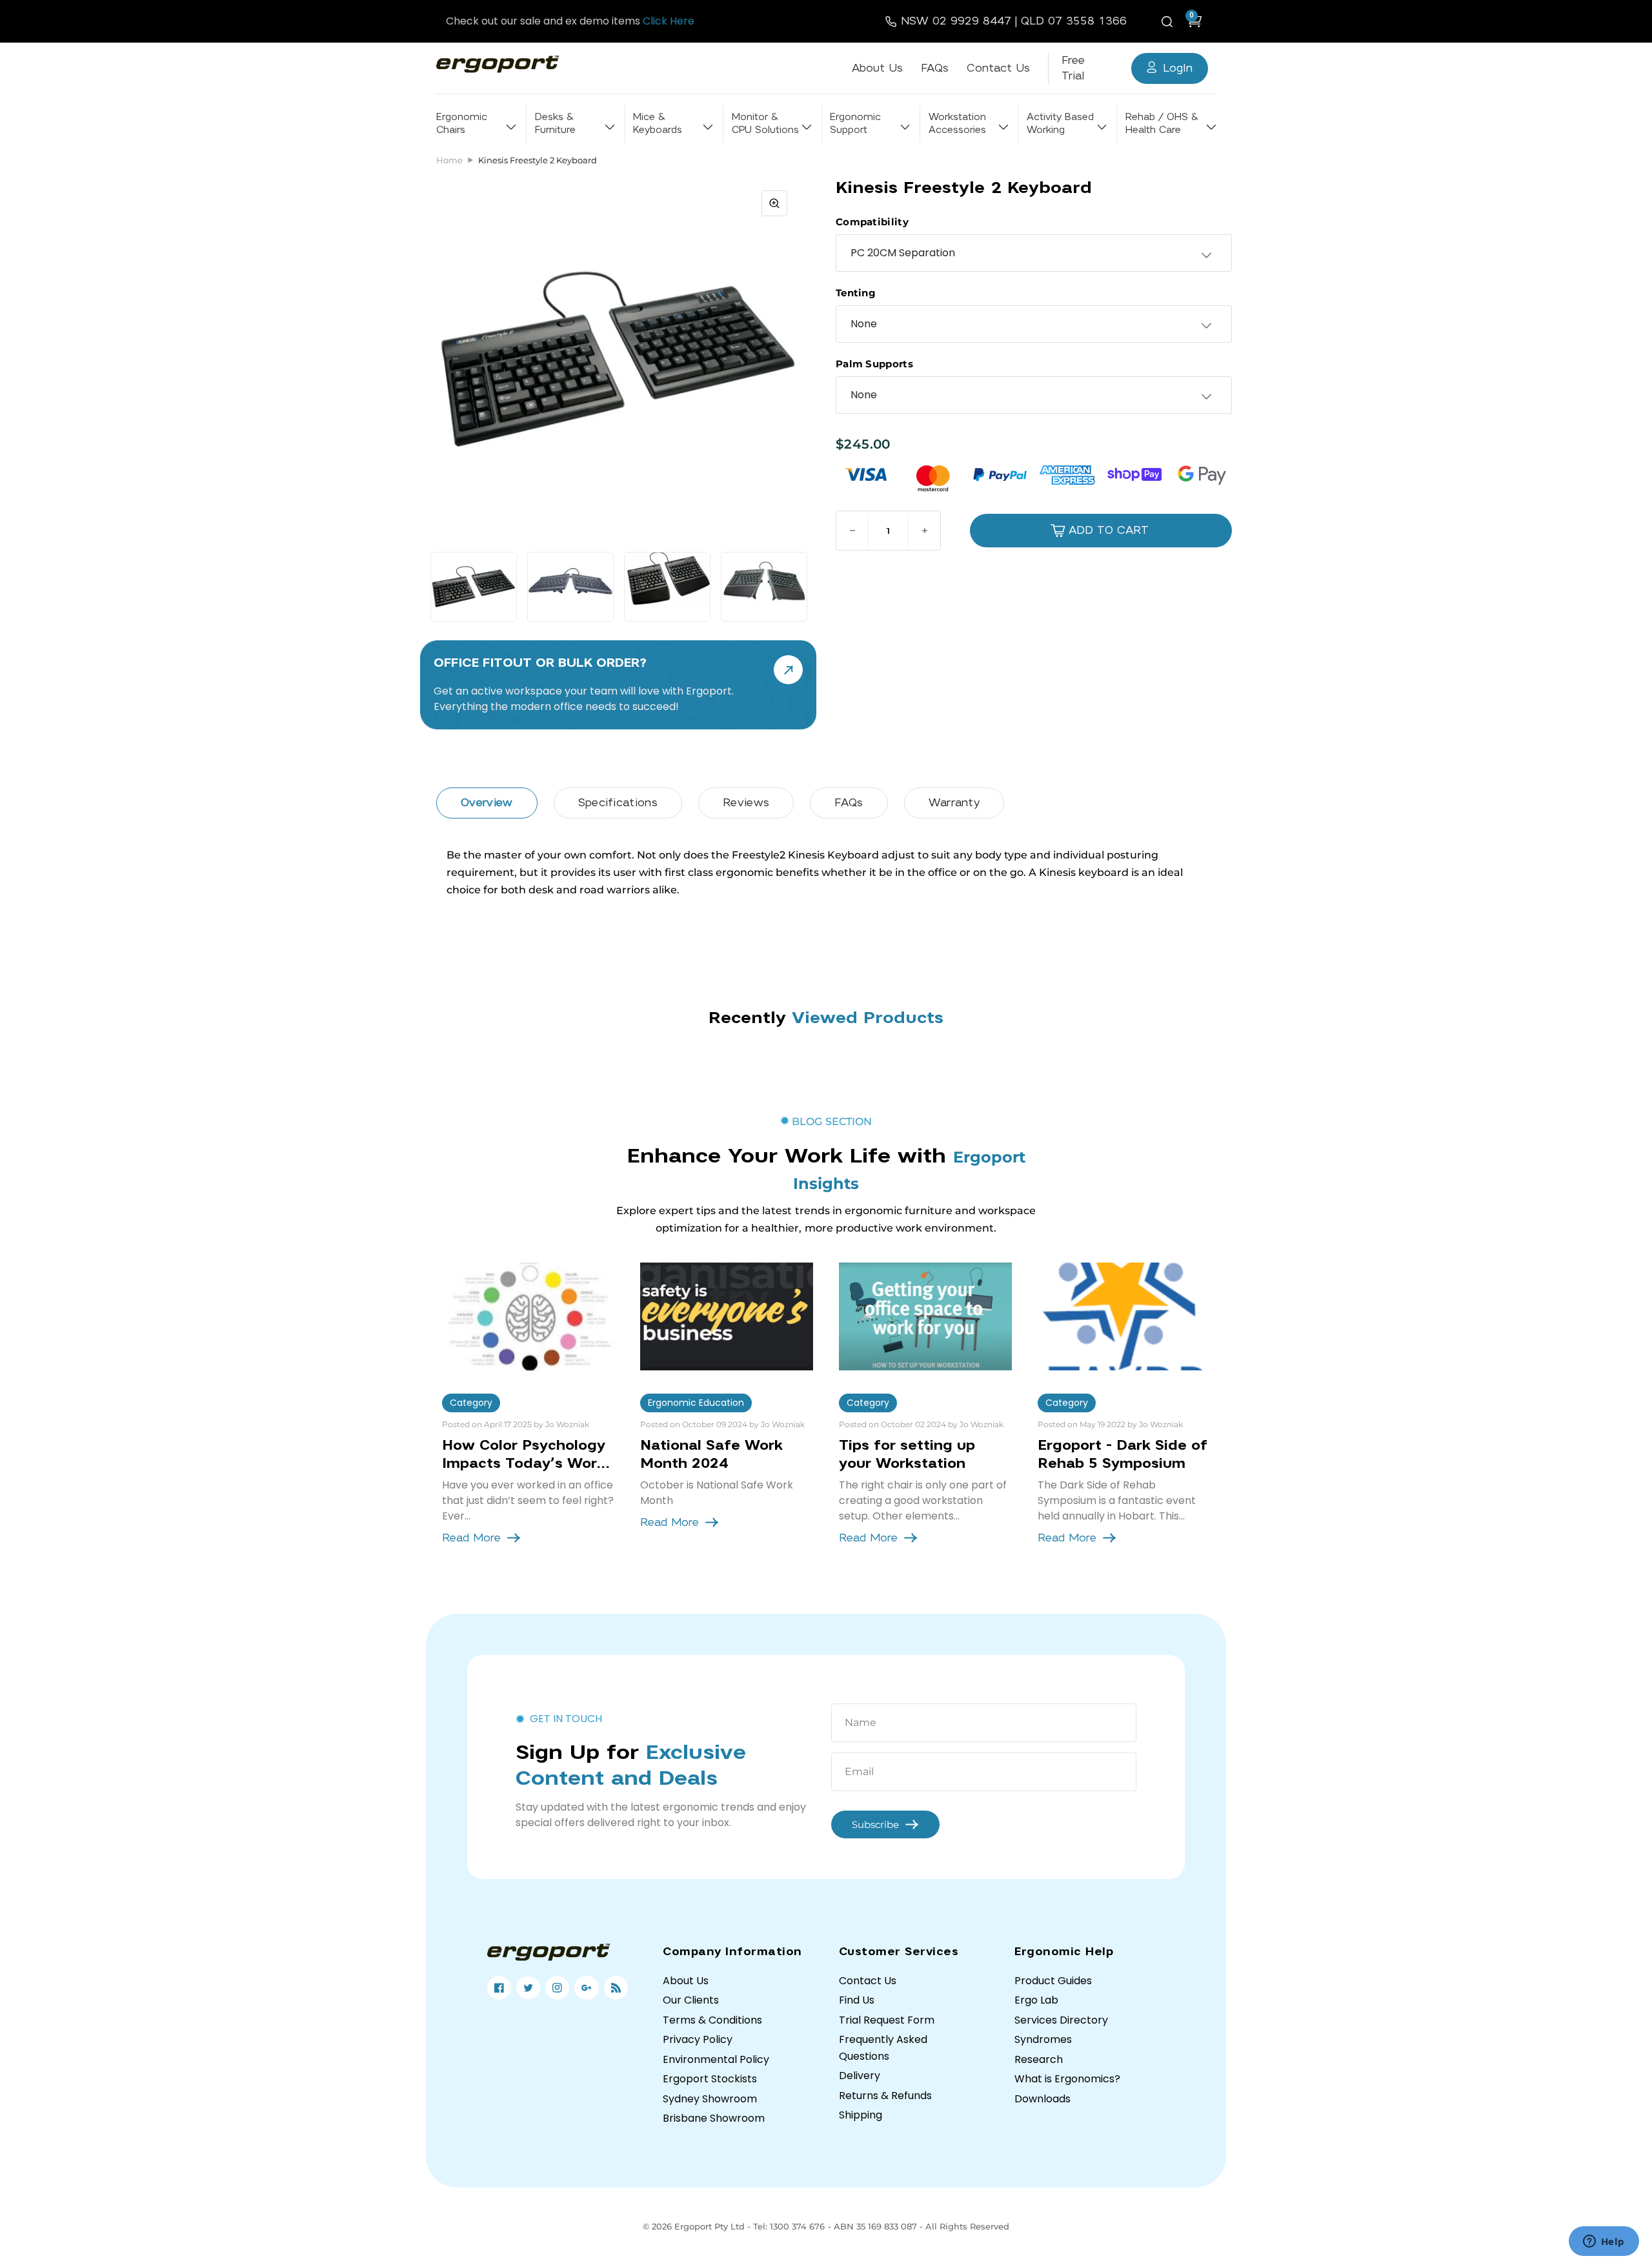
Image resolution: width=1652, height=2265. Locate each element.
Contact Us (998, 68)
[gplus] (586, 1988)
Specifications (618, 803)
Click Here (669, 21)
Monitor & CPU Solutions (765, 124)
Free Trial (1073, 68)
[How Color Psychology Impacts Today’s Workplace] (529, 1316)
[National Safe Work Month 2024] (727, 1316)
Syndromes (1043, 2039)
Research (1039, 2059)
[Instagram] (557, 1988)
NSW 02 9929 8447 (956, 21)
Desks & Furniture (555, 124)
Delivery (860, 2076)
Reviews (746, 803)
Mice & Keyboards (658, 124)
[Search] (1169, 21)
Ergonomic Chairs (462, 124)
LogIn (1178, 68)
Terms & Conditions (712, 2020)
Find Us (857, 2000)
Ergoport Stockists (710, 2079)
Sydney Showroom (710, 2099)
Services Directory (1061, 2020)
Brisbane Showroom (714, 2118)
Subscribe (875, 1824)
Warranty (954, 803)
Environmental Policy (716, 2059)
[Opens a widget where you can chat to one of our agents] (1604, 2242)
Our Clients (691, 2000)
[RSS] (616, 1988)
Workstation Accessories (957, 124)
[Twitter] (528, 1988)
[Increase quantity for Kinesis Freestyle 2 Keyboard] (924, 531)
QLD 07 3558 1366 (1074, 21)
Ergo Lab (1036, 2000)
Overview (487, 803)
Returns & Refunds (885, 2096)
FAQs (935, 68)
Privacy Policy (698, 2039)
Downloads (1043, 2099)
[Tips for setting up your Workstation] (925, 1316)
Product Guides (1053, 1981)
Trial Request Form (887, 2020)
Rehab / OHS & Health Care (1162, 124)
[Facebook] (499, 1988)
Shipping (861, 2115)
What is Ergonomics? (1067, 2079)
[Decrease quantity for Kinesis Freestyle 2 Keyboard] (852, 531)
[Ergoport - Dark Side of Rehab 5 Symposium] (1124, 1316)
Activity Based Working (1060, 124)
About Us (877, 68)
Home (449, 160)
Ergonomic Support (855, 124)
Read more (471, 1538)
